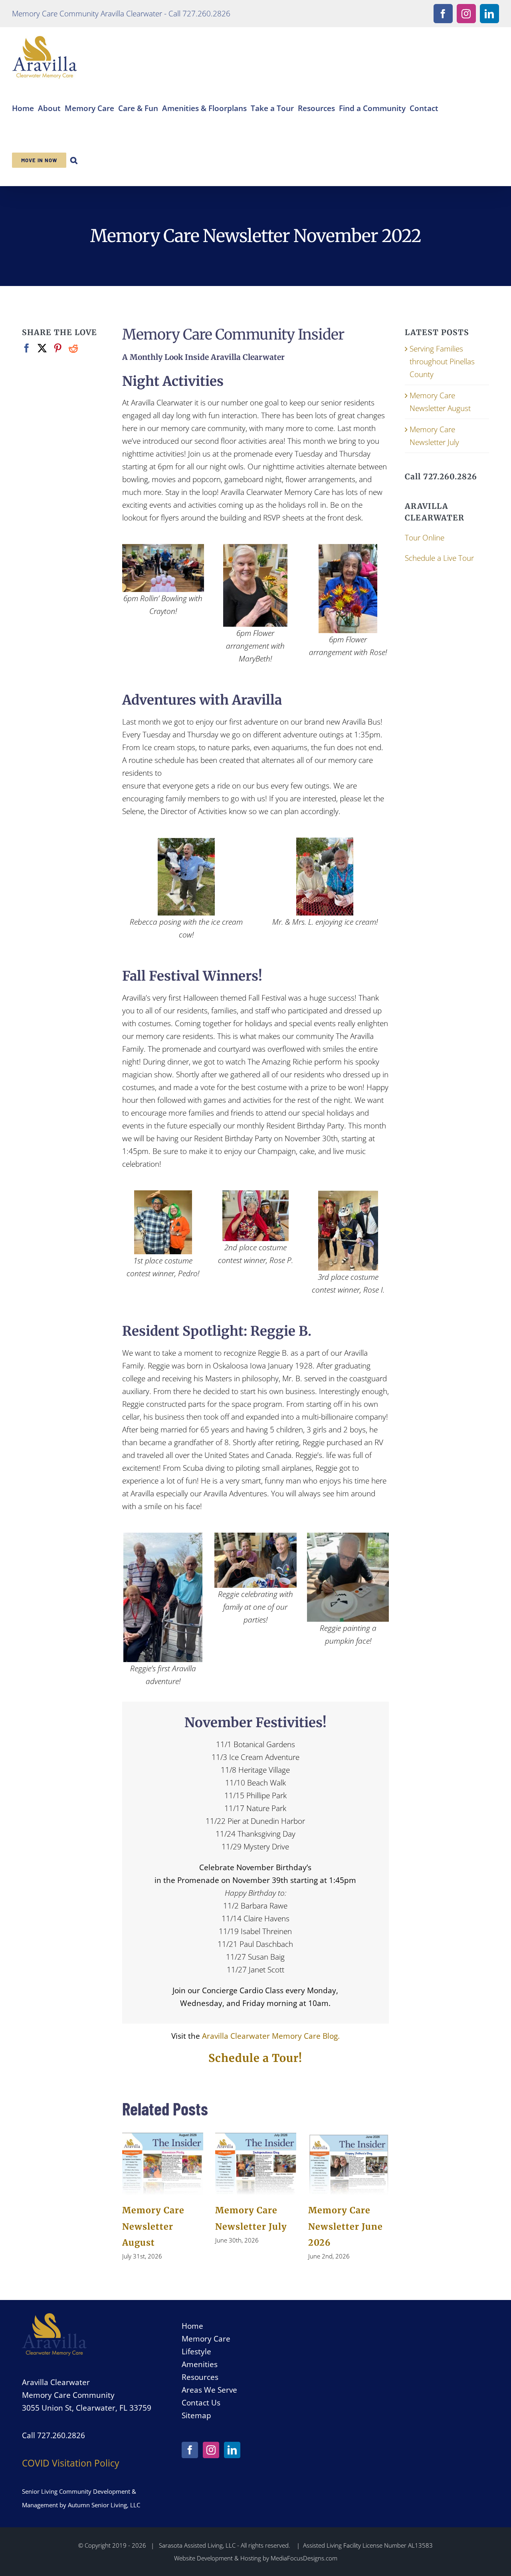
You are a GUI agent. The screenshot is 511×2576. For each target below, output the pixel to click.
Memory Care (206, 2339)
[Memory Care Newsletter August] (163, 2164)
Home (192, 2326)
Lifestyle (196, 2351)
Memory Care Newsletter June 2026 (346, 2226)
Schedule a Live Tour (439, 558)
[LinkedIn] (232, 2450)
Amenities (200, 2364)
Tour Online (425, 537)
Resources (200, 2377)
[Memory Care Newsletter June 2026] (349, 2164)
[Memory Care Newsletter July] (256, 2164)
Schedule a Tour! (255, 2058)
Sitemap (196, 2415)
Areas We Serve (209, 2390)
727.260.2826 (61, 2435)
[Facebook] (27, 348)
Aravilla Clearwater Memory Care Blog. (271, 2036)
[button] (74, 159)
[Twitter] (42, 348)
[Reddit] (73, 348)
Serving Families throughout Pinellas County (442, 361)
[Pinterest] (58, 348)
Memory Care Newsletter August (153, 2226)
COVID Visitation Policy (71, 2463)
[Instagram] (211, 2450)
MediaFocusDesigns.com (304, 2558)
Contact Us (201, 2402)
